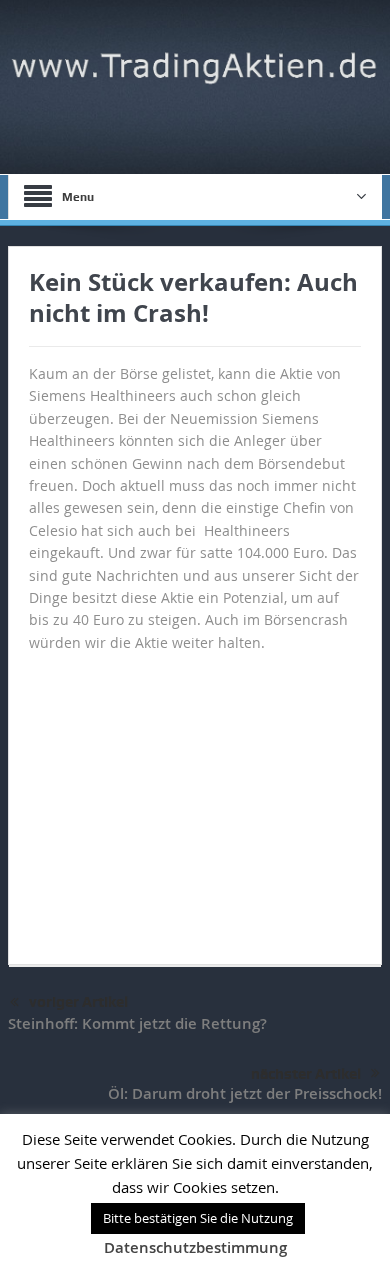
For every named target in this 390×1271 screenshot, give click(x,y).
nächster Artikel (306, 1074)
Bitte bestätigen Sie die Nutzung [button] (198, 1218)
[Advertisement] (195, 799)
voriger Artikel (78, 1002)
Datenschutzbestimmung (195, 1247)
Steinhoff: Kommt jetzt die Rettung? (137, 1023)
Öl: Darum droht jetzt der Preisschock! (245, 1093)
